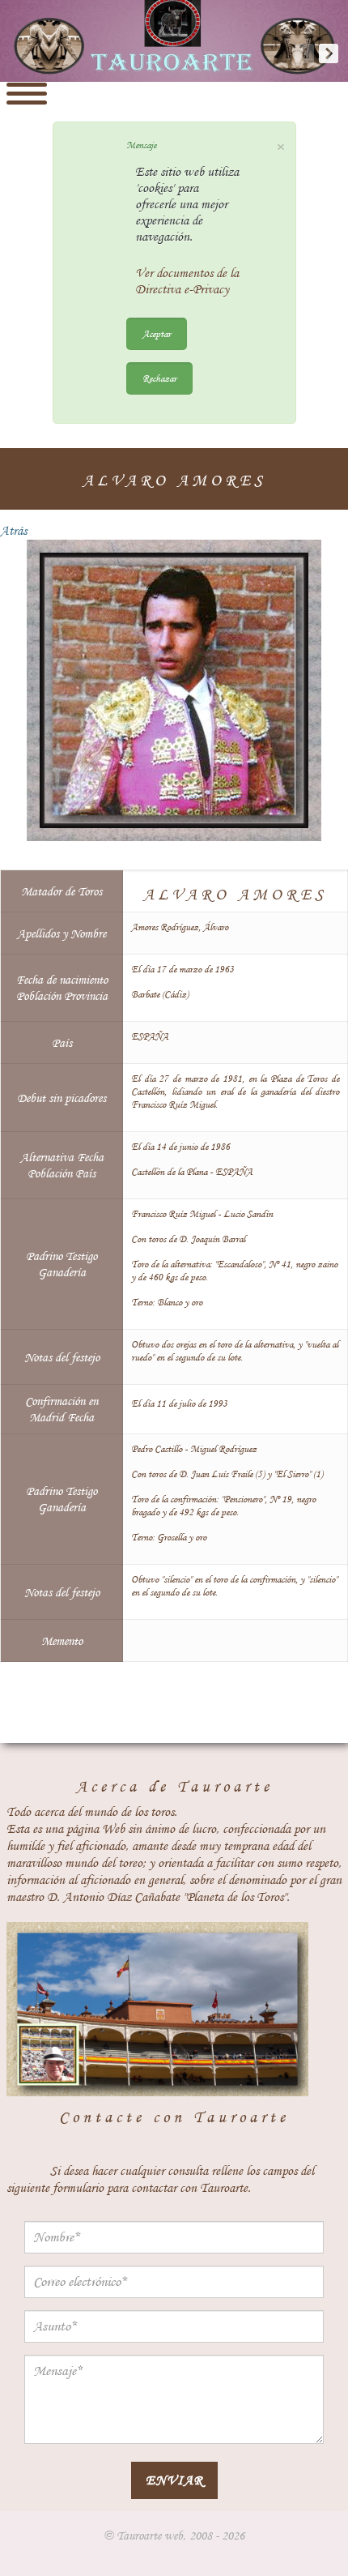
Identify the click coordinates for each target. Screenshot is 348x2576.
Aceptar (157, 333)
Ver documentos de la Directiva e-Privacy (187, 281)
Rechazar (159, 378)
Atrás (13, 531)
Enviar (174, 2480)
